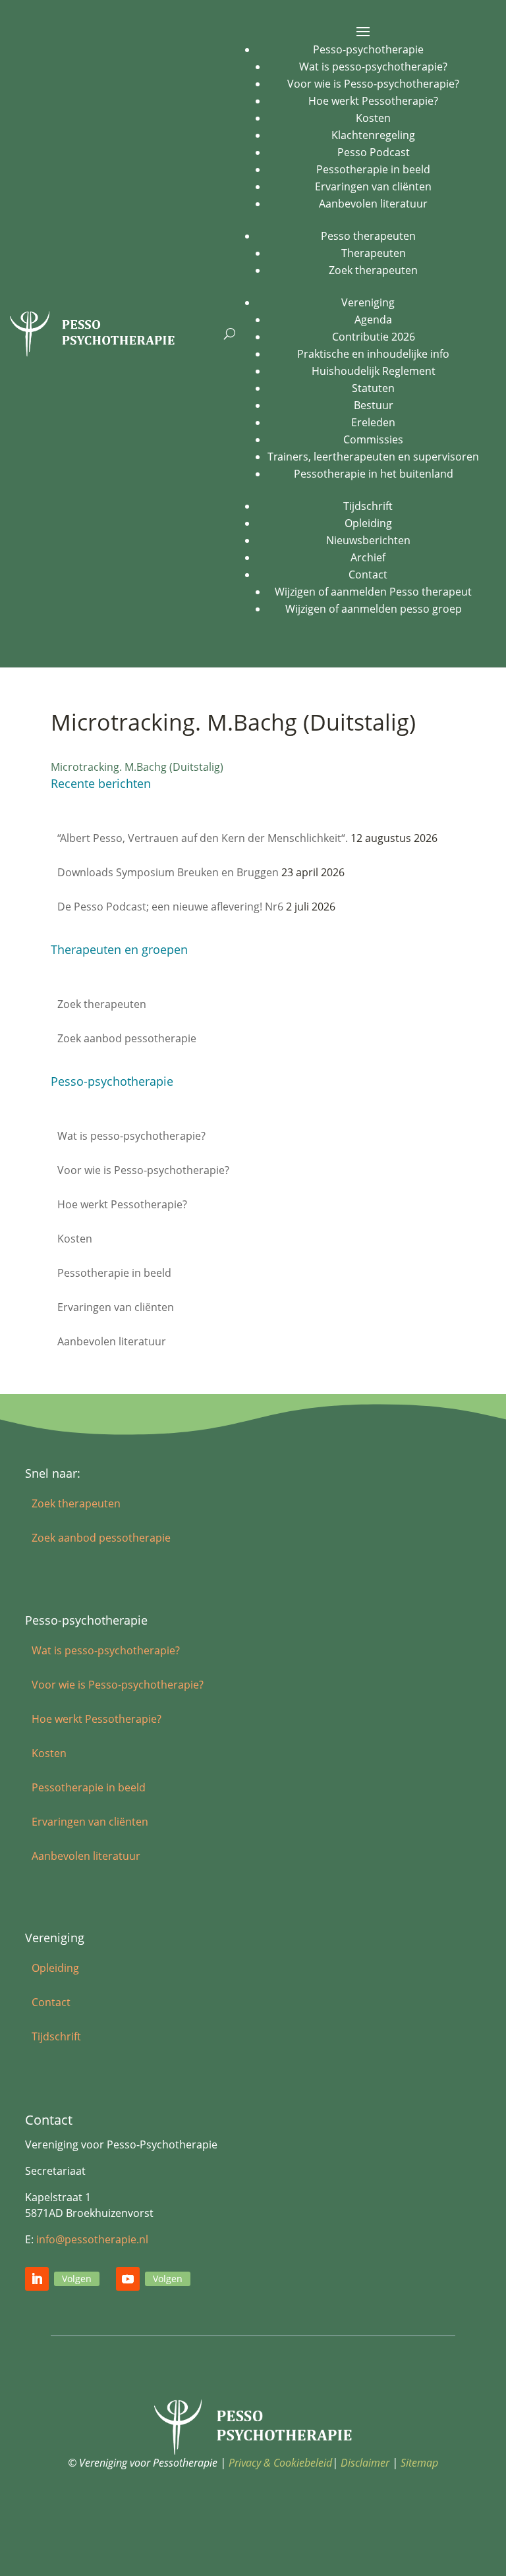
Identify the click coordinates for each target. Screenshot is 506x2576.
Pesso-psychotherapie (368, 49)
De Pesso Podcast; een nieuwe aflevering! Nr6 (170, 907)
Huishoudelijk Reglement (374, 371)
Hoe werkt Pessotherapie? (373, 101)
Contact (368, 574)
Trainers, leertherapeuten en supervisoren (373, 457)
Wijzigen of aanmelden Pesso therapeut (373, 592)
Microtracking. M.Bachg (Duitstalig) (137, 767)
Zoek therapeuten (373, 270)
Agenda (373, 320)
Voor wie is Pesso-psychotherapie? (373, 84)
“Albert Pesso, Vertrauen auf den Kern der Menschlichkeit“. (203, 838)
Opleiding (368, 523)
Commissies (373, 439)
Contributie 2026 (374, 337)
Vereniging (368, 302)
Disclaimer (365, 2463)
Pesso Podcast (374, 152)
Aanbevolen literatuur (373, 204)
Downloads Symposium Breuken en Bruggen (168, 872)
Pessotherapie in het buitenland (374, 474)
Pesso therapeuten (368, 236)
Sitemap (419, 2463)
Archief (368, 557)
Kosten (373, 118)
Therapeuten (374, 253)
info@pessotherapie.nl (92, 2239)
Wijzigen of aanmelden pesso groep (374, 609)
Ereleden (373, 422)
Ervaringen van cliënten (373, 186)
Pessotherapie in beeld (373, 169)
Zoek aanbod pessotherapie (127, 1038)
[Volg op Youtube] (128, 2279)
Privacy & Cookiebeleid (280, 2463)
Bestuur (374, 405)
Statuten (373, 388)
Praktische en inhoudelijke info (373, 354)
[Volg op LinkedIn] (37, 2279)
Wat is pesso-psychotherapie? (373, 67)
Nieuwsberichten (368, 540)
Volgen (77, 2279)
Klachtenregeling (373, 135)
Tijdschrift (368, 506)
